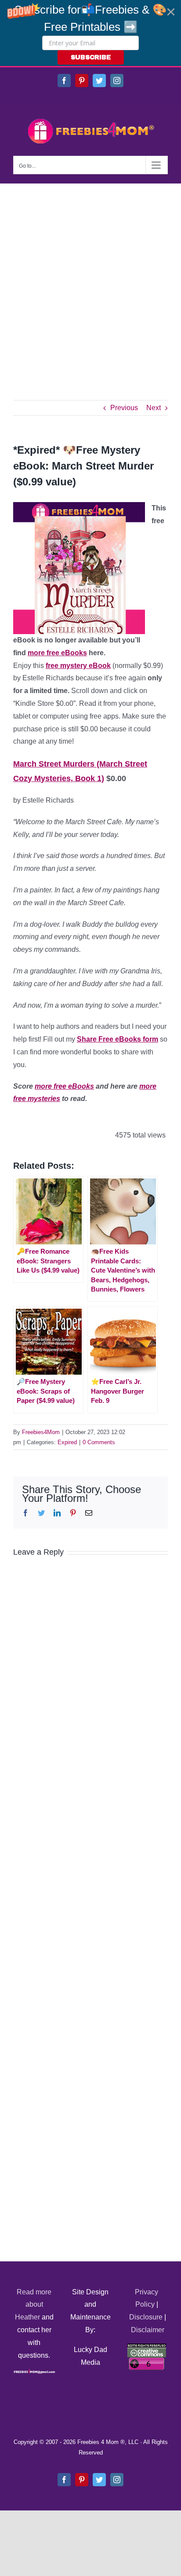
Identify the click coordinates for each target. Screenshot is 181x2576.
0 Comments (99, 1442)
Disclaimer (148, 2330)
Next (154, 408)
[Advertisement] (90, 279)
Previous (124, 408)
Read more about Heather (33, 2305)
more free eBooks (57, 653)
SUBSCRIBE (91, 57)
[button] (90, 33)
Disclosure (146, 2317)
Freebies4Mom (41, 1432)
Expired (67, 1442)
